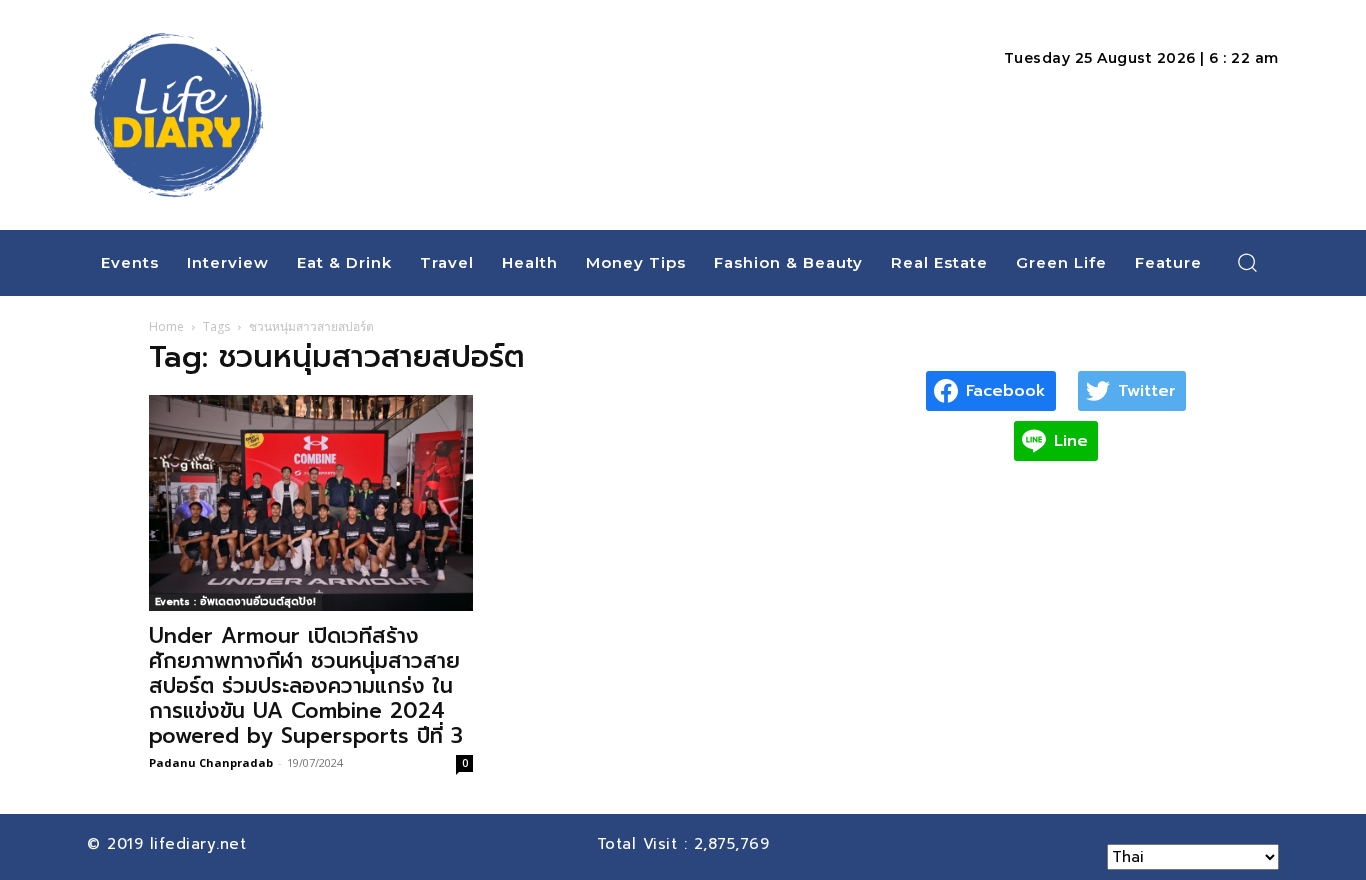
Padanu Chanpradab (211, 762)
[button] (1248, 262)
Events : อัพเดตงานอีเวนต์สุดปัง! (235, 601)
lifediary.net (201, 844)
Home (166, 326)
